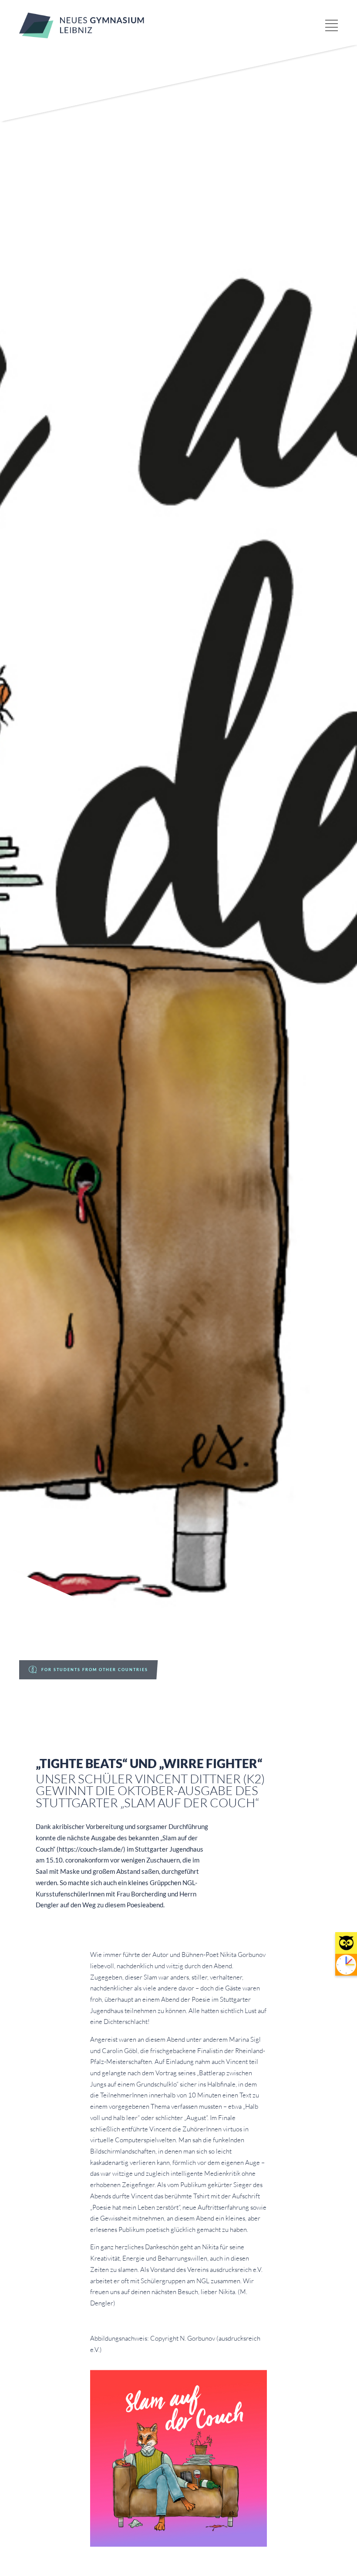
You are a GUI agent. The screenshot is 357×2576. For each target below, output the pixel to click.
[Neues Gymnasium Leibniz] (82, 36)
